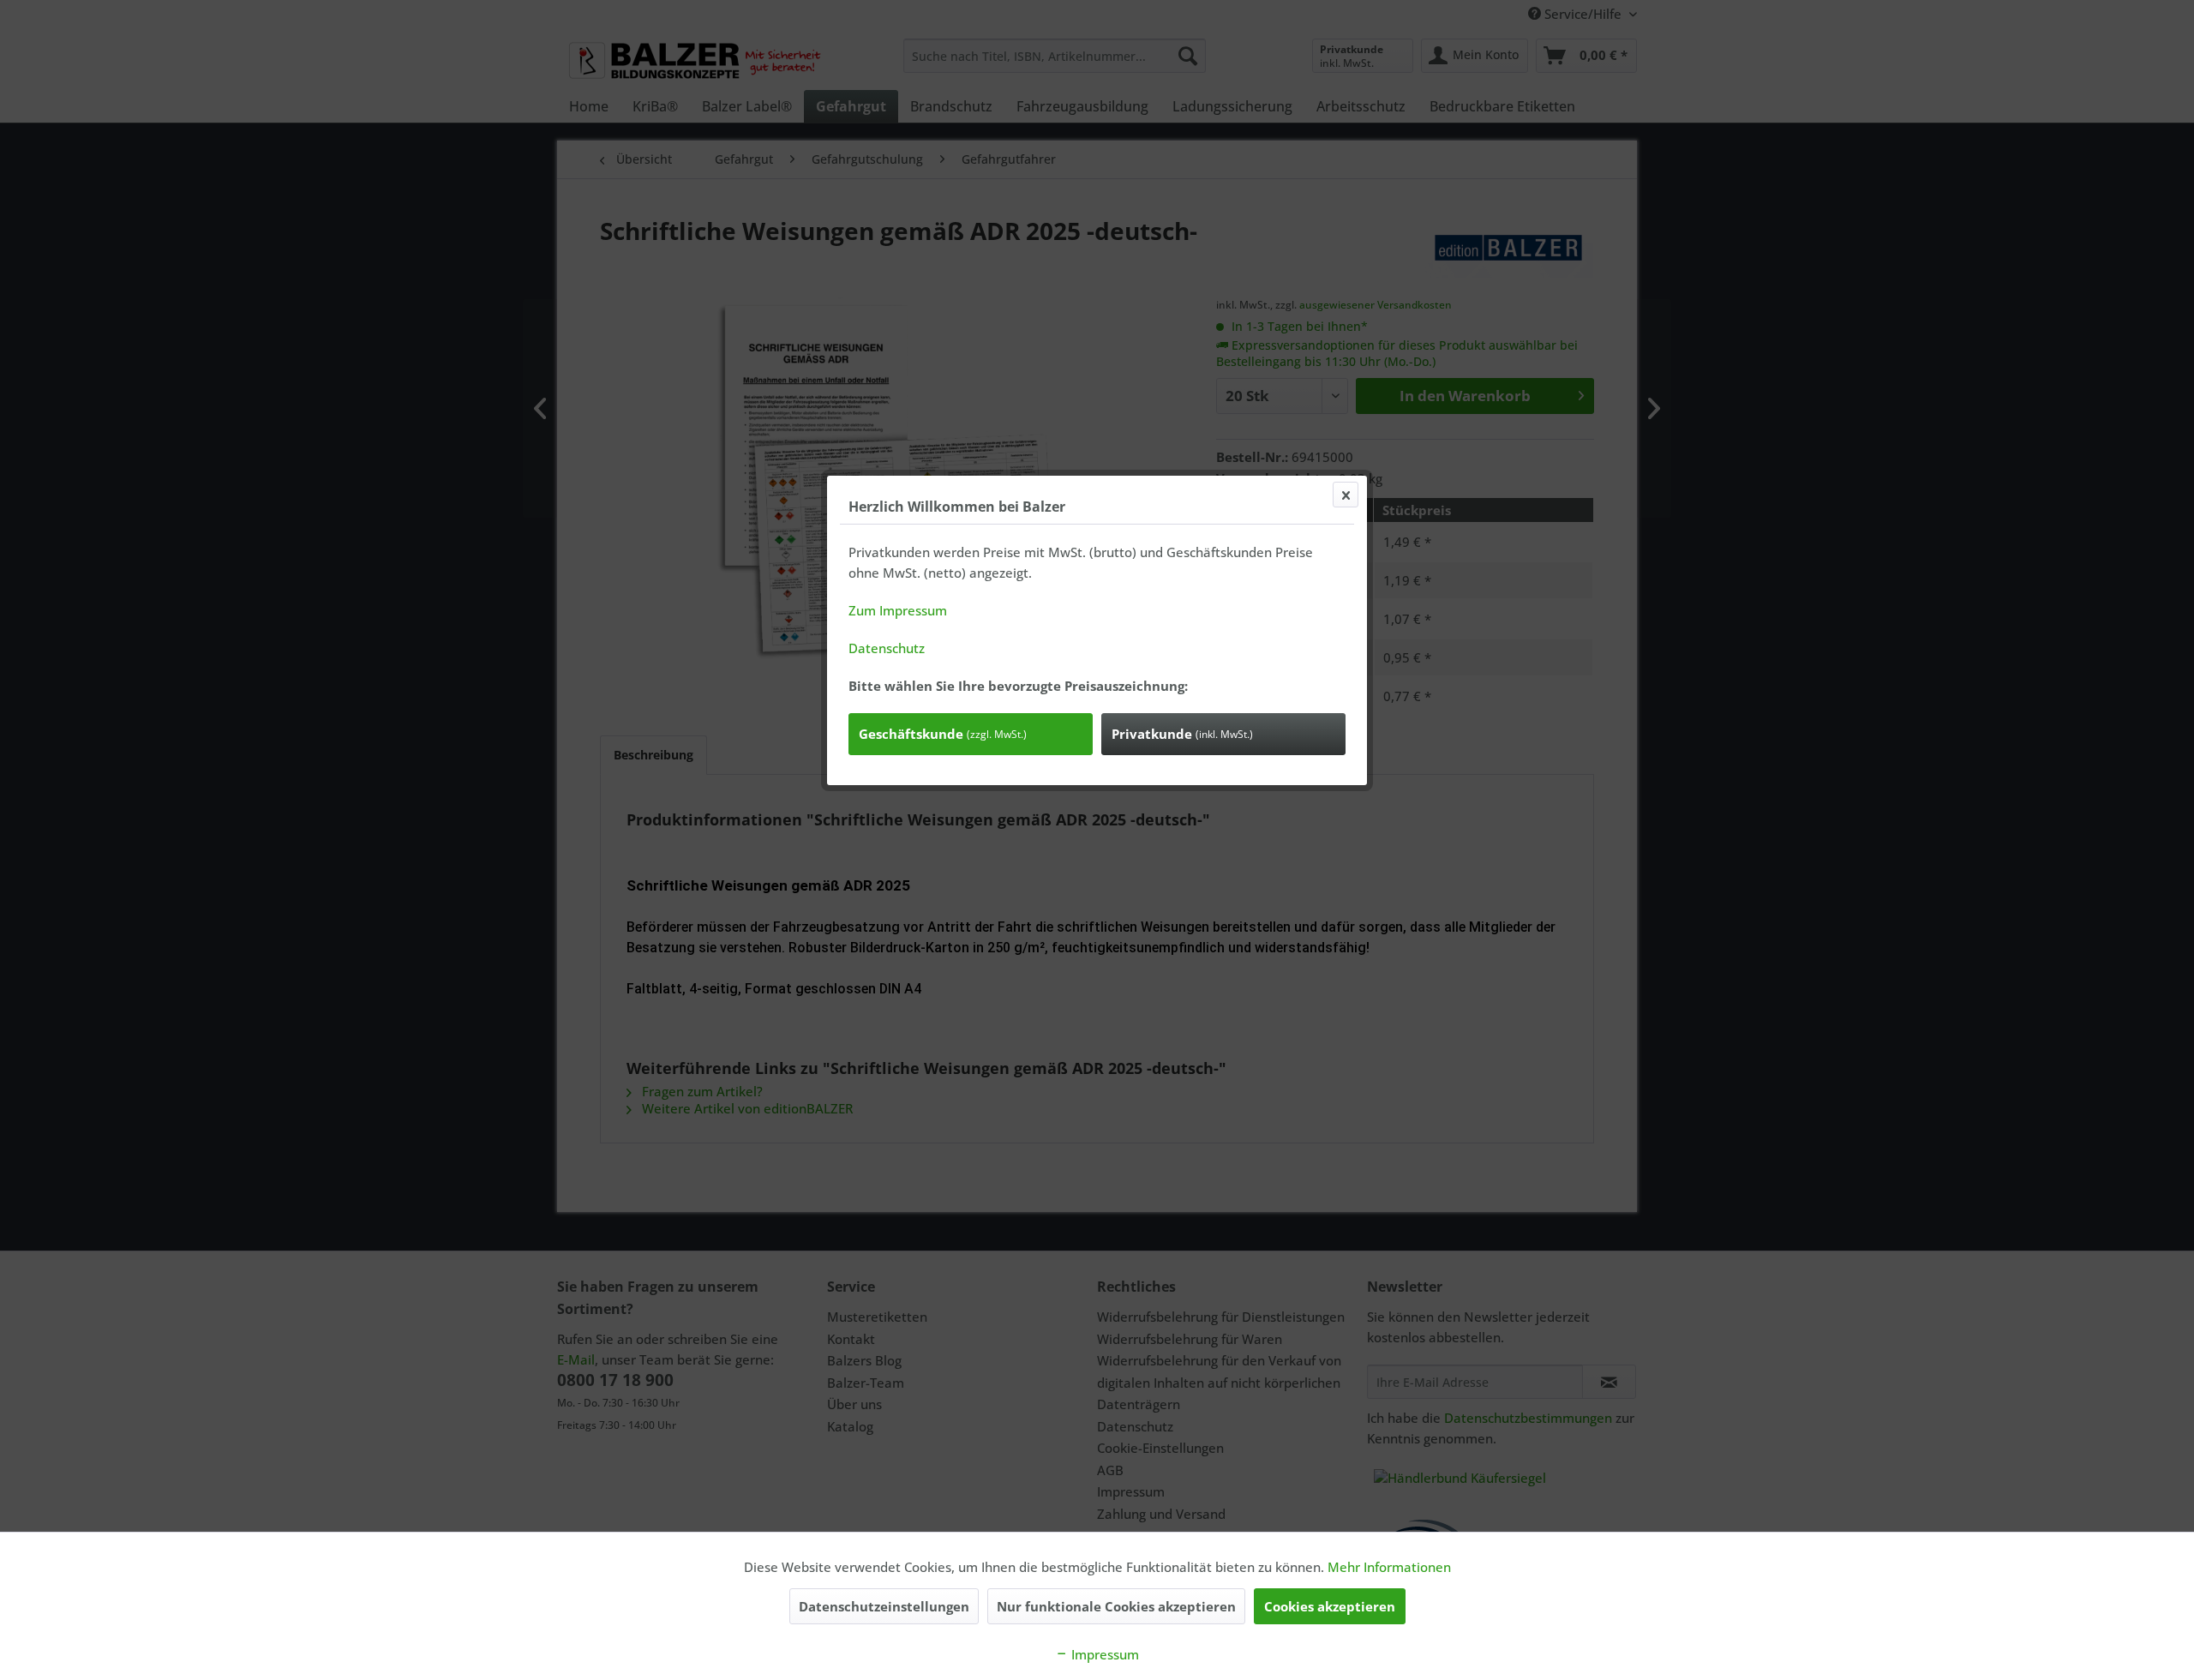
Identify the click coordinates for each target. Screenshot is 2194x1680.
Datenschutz (887, 648)
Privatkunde (1182, 734)
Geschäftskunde (943, 734)
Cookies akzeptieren (1330, 1606)
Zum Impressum (898, 610)
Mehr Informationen (1389, 1567)
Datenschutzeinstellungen (884, 1606)
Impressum (1103, 1654)
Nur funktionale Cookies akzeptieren (1116, 1606)
